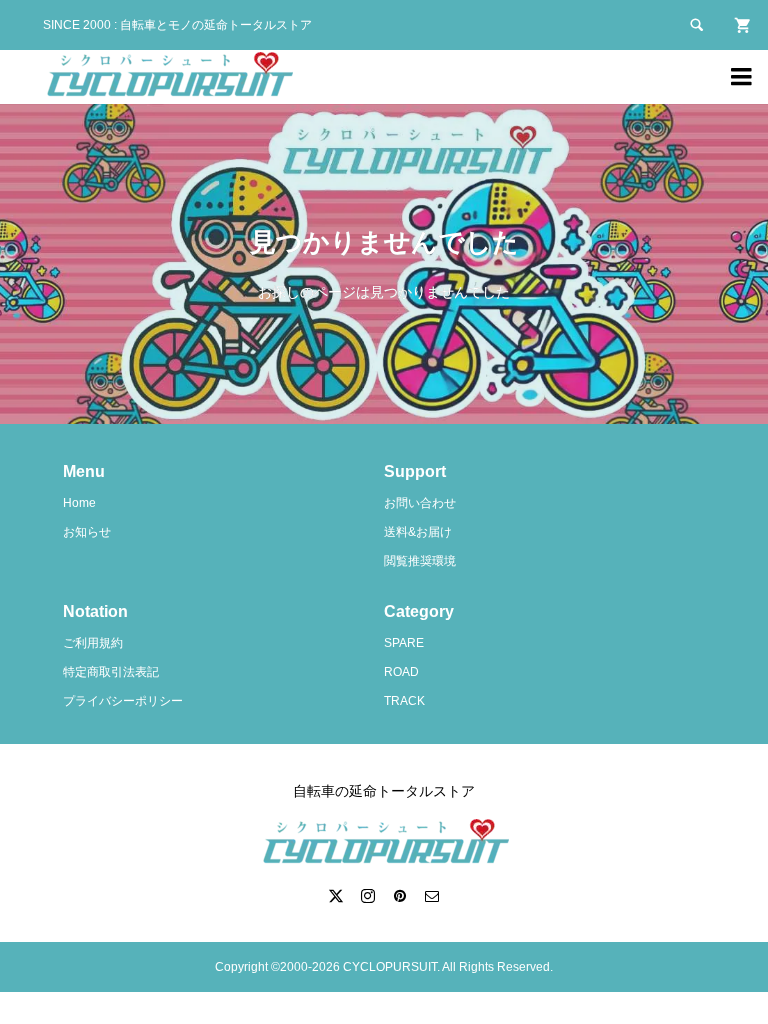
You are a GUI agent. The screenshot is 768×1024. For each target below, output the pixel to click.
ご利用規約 (93, 643)
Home (79, 503)
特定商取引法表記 (111, 672)
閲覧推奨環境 (420, 561)
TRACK (404, 701)
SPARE (404, 643)
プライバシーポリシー (123, 701)
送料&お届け (418, 532)
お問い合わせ (420, 503)
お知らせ (87, 532)
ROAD (401, 672)
